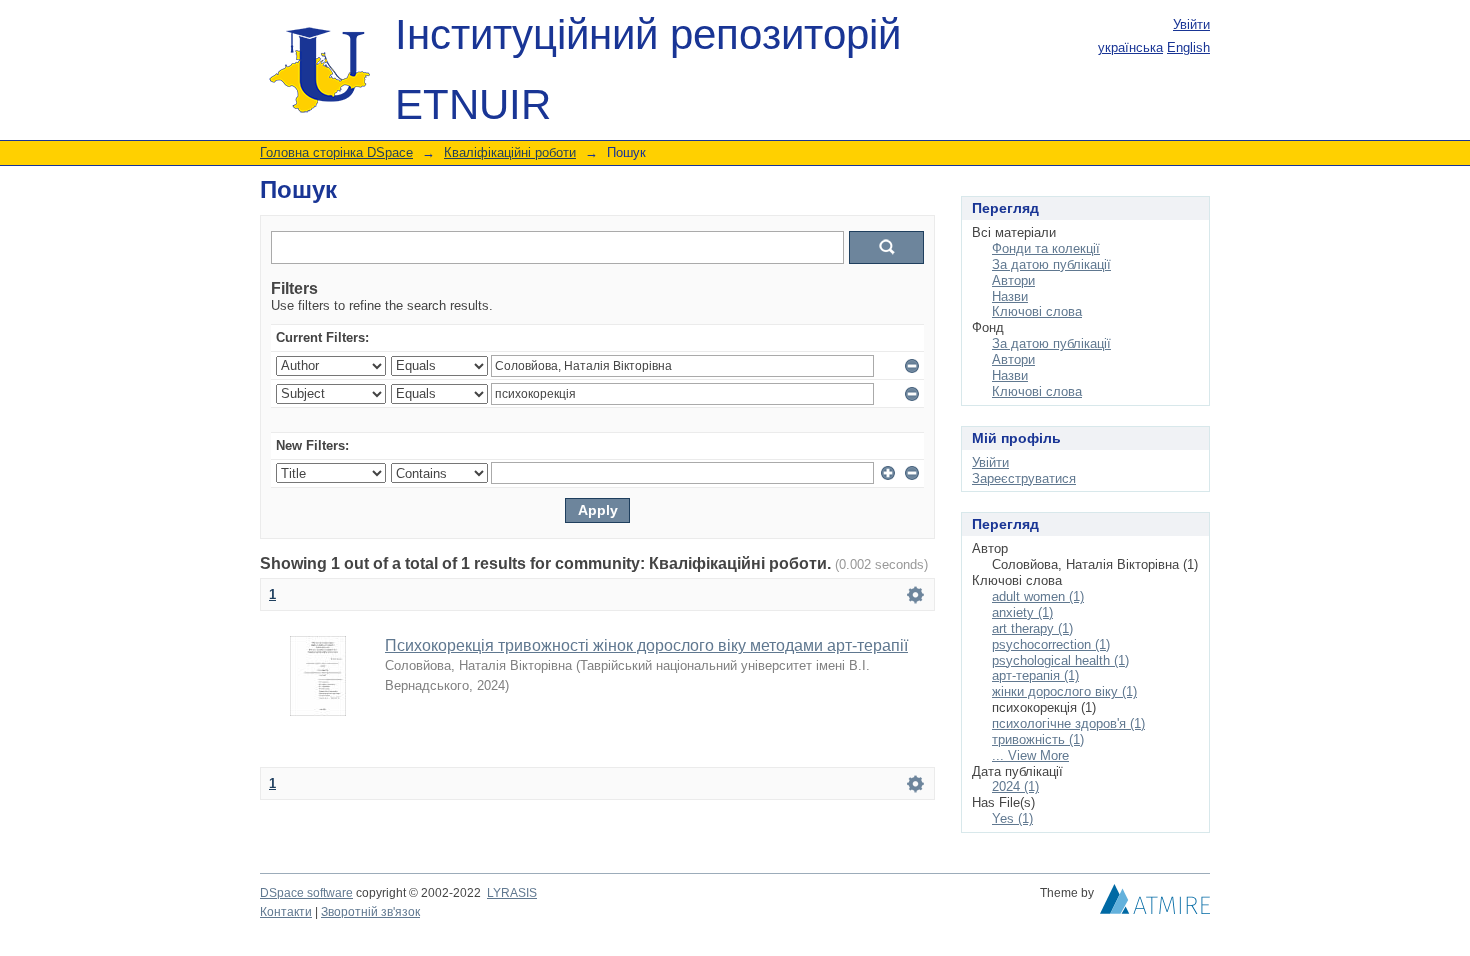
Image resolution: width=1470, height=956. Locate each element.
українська (1130, 47)
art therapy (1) (1032, 628)
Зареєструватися (1024, 478)
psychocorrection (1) (1051, 644)
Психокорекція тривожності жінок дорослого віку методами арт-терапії (646, 645)
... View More (1030, 755)
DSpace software (306, 893)
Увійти (1191, 24)
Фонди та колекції (1046, 248)
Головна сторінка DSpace (336, 152)
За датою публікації (1051, 264)
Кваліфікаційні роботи (510, 152)
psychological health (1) (1060, 660)
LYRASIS (512, 893)
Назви (1010, 296)
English (1188, 47)
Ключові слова (1037, 311)
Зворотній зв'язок (370, 912)
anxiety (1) (1022, 612)
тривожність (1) (1038, 739)
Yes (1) (1012, 818)
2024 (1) (1015, 786)
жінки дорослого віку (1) (1064, 691)
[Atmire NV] (1155, 904)
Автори (1013, 280)
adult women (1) (1038, 596)
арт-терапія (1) (1035, 675)
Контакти (286, 912)
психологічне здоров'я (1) (1068, 723)
